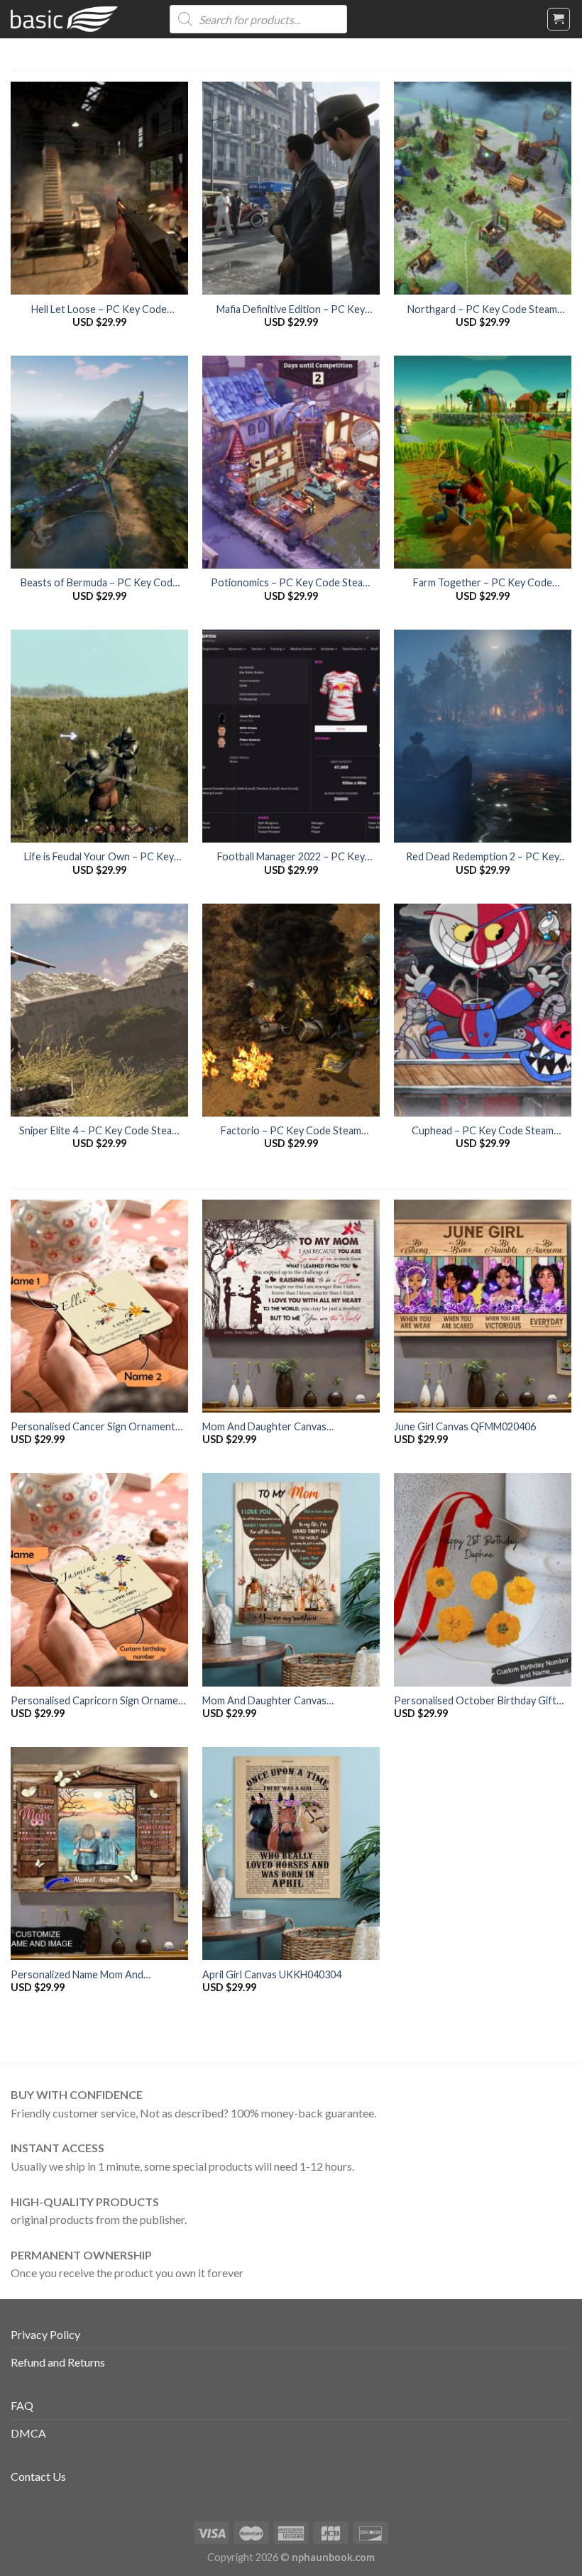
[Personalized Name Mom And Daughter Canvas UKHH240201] (99, 1853)
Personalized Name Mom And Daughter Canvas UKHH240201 (82, 1975)
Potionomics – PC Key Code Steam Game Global (291, 583)
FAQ (22, 2405)
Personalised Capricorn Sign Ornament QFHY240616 (99, 1701)
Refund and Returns (58, 2362)
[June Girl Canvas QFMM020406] (483, 1306)
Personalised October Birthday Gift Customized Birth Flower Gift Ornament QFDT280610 (475, 1701)
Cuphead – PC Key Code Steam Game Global (483, 1131)
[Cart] (559, 19)
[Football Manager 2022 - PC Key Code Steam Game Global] (291, 736)
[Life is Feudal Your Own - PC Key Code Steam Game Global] (99, 736)
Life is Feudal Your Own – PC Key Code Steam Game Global (99, 857)
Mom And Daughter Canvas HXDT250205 (264, 1427)
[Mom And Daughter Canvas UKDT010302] (291, 1579)
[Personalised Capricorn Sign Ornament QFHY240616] (99, 1579)
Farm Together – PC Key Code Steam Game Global (483, 583)
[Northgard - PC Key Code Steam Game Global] (483, 188)
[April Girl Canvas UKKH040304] (291, 1853)
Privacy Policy (45, 2334)
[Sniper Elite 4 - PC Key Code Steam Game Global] (99, 1010)
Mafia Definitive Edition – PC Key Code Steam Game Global (291, 310)
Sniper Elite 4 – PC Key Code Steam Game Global (99, 1131)
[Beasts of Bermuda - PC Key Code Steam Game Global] (99, 462)
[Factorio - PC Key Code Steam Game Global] (291, 1010)
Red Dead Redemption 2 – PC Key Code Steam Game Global (483, 857)
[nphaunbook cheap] (79, 19)
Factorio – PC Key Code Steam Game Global (291, 1131)
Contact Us (38, 2476)
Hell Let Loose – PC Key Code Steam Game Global (99, 310)
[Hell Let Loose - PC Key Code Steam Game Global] (99, 188)
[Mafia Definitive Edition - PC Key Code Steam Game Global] (291, 188)
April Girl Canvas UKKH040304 (272, 1974)
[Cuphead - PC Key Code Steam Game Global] (483, 1010)
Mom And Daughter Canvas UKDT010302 (264, 1701)
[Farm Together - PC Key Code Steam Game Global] (483, 462)
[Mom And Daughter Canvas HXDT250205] (291, 1306)
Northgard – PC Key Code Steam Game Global (482, 310)
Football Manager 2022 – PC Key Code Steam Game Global (291, 857)
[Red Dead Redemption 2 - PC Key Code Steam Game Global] (483, 736)
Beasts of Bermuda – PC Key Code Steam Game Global (99, 583)
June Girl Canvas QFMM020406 (465, 1426)
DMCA (28, 2433)
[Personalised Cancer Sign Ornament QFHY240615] (99, 1306)
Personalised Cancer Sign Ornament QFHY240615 (93, 1427)
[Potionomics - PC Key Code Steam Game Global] (291, 462)
